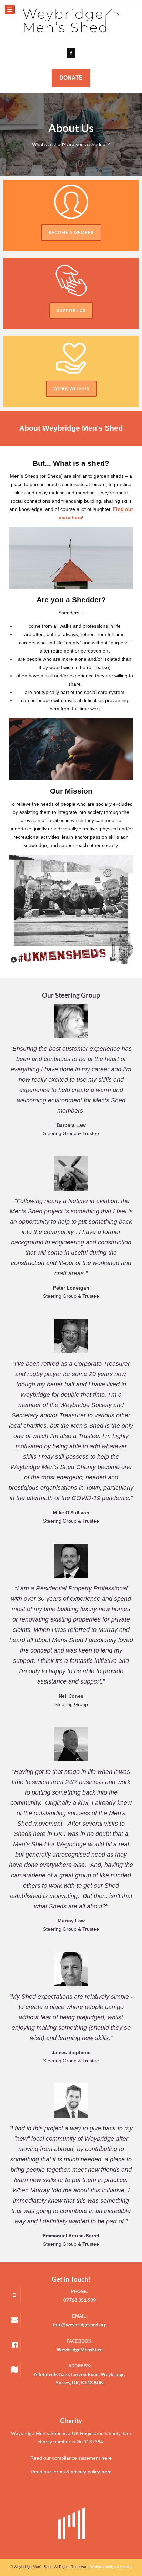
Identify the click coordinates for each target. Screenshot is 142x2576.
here (106, 2458)
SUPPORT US (71, 310)
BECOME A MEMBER (71, 233)
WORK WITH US (71, 389)
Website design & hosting (111, 2567)
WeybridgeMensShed (80, 2350)
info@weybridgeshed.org (80, 2325)
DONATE (71, 78)
